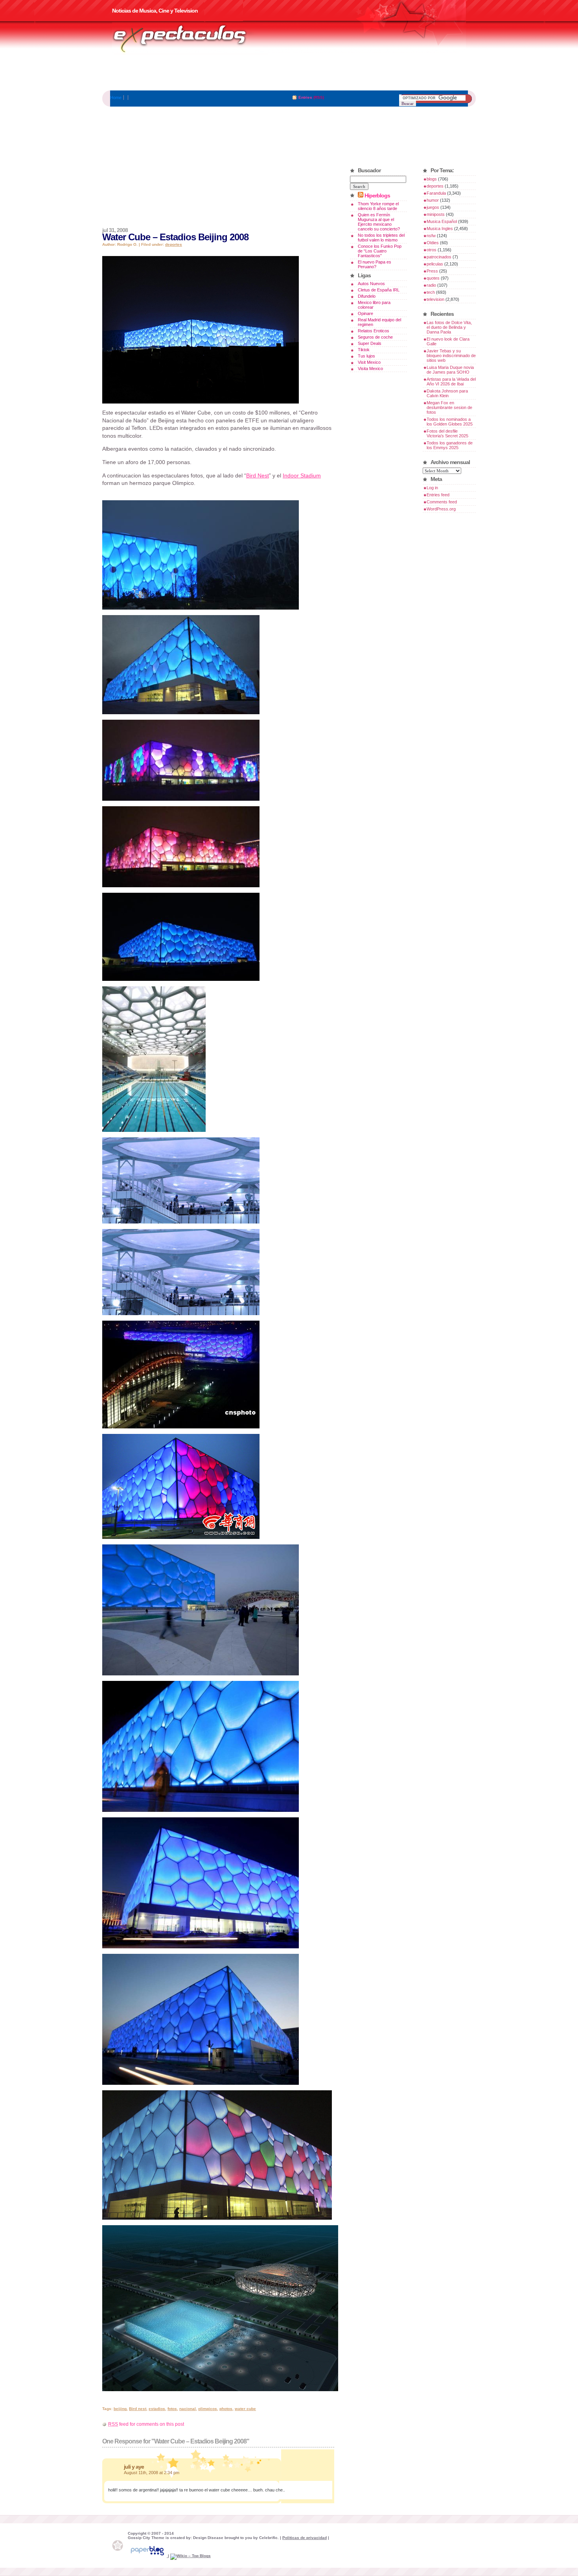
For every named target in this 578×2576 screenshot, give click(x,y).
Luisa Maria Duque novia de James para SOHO (450, 370)
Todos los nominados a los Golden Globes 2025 (450, 422)
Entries (305, 97)
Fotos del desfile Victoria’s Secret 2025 (447, 433)
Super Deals (370, 343)
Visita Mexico (370, 369)
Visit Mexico (369, 362)
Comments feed (442, 502)
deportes (174, 244)
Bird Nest (258, 475)
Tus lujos (366, 356)
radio (431, 285)
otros (432, 250)
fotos (172, 2409)
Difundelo (367, 296)
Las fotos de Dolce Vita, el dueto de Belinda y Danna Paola (449, 327)
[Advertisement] (289, 73)
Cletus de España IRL (379, 290)
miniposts (436, 214)
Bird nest (138, 2409)
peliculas (435, 264)
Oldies (433, 243)
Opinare (365, 313)
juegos (433, 207)
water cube (245, 2409)
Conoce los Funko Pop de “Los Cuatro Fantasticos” (380, 251)
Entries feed (438, 495)
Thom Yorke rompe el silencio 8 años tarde (378, 206)
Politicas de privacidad (305, 2538)
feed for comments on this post (146, 2424)
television (435, 299)
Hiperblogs (377, 195)
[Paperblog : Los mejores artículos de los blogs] (148, 2556)
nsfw (431, 236)
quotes (433, 278)
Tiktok (364, 350)
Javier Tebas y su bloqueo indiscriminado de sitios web (451, 356)
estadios (157, 2409)
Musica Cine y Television (190, 39)
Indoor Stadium (302, 475)
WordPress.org (441, 509)
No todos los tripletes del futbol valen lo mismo (381, 238)
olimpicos (208, 2409)
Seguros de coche (375, 337)
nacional (188, 2409)
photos (226, 2409)
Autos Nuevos (371, 284)
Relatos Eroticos (374, 331)
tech (431, 292)
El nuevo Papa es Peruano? (375, 264)
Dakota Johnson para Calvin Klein (447, 393)
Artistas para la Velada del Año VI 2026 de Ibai (451, 381)
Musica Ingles (440, 228)
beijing (120, 2409)
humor (433, 200)
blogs (432, 179)
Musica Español (442, 221)
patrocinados (439, 257)
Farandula (436, 193)
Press (432, 271)
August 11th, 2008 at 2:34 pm (152, 2473)
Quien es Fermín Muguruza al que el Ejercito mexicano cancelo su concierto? (379, 222)
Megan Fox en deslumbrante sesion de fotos (449, 407)
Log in (432, 488)
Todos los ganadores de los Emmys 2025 (450, 445)
